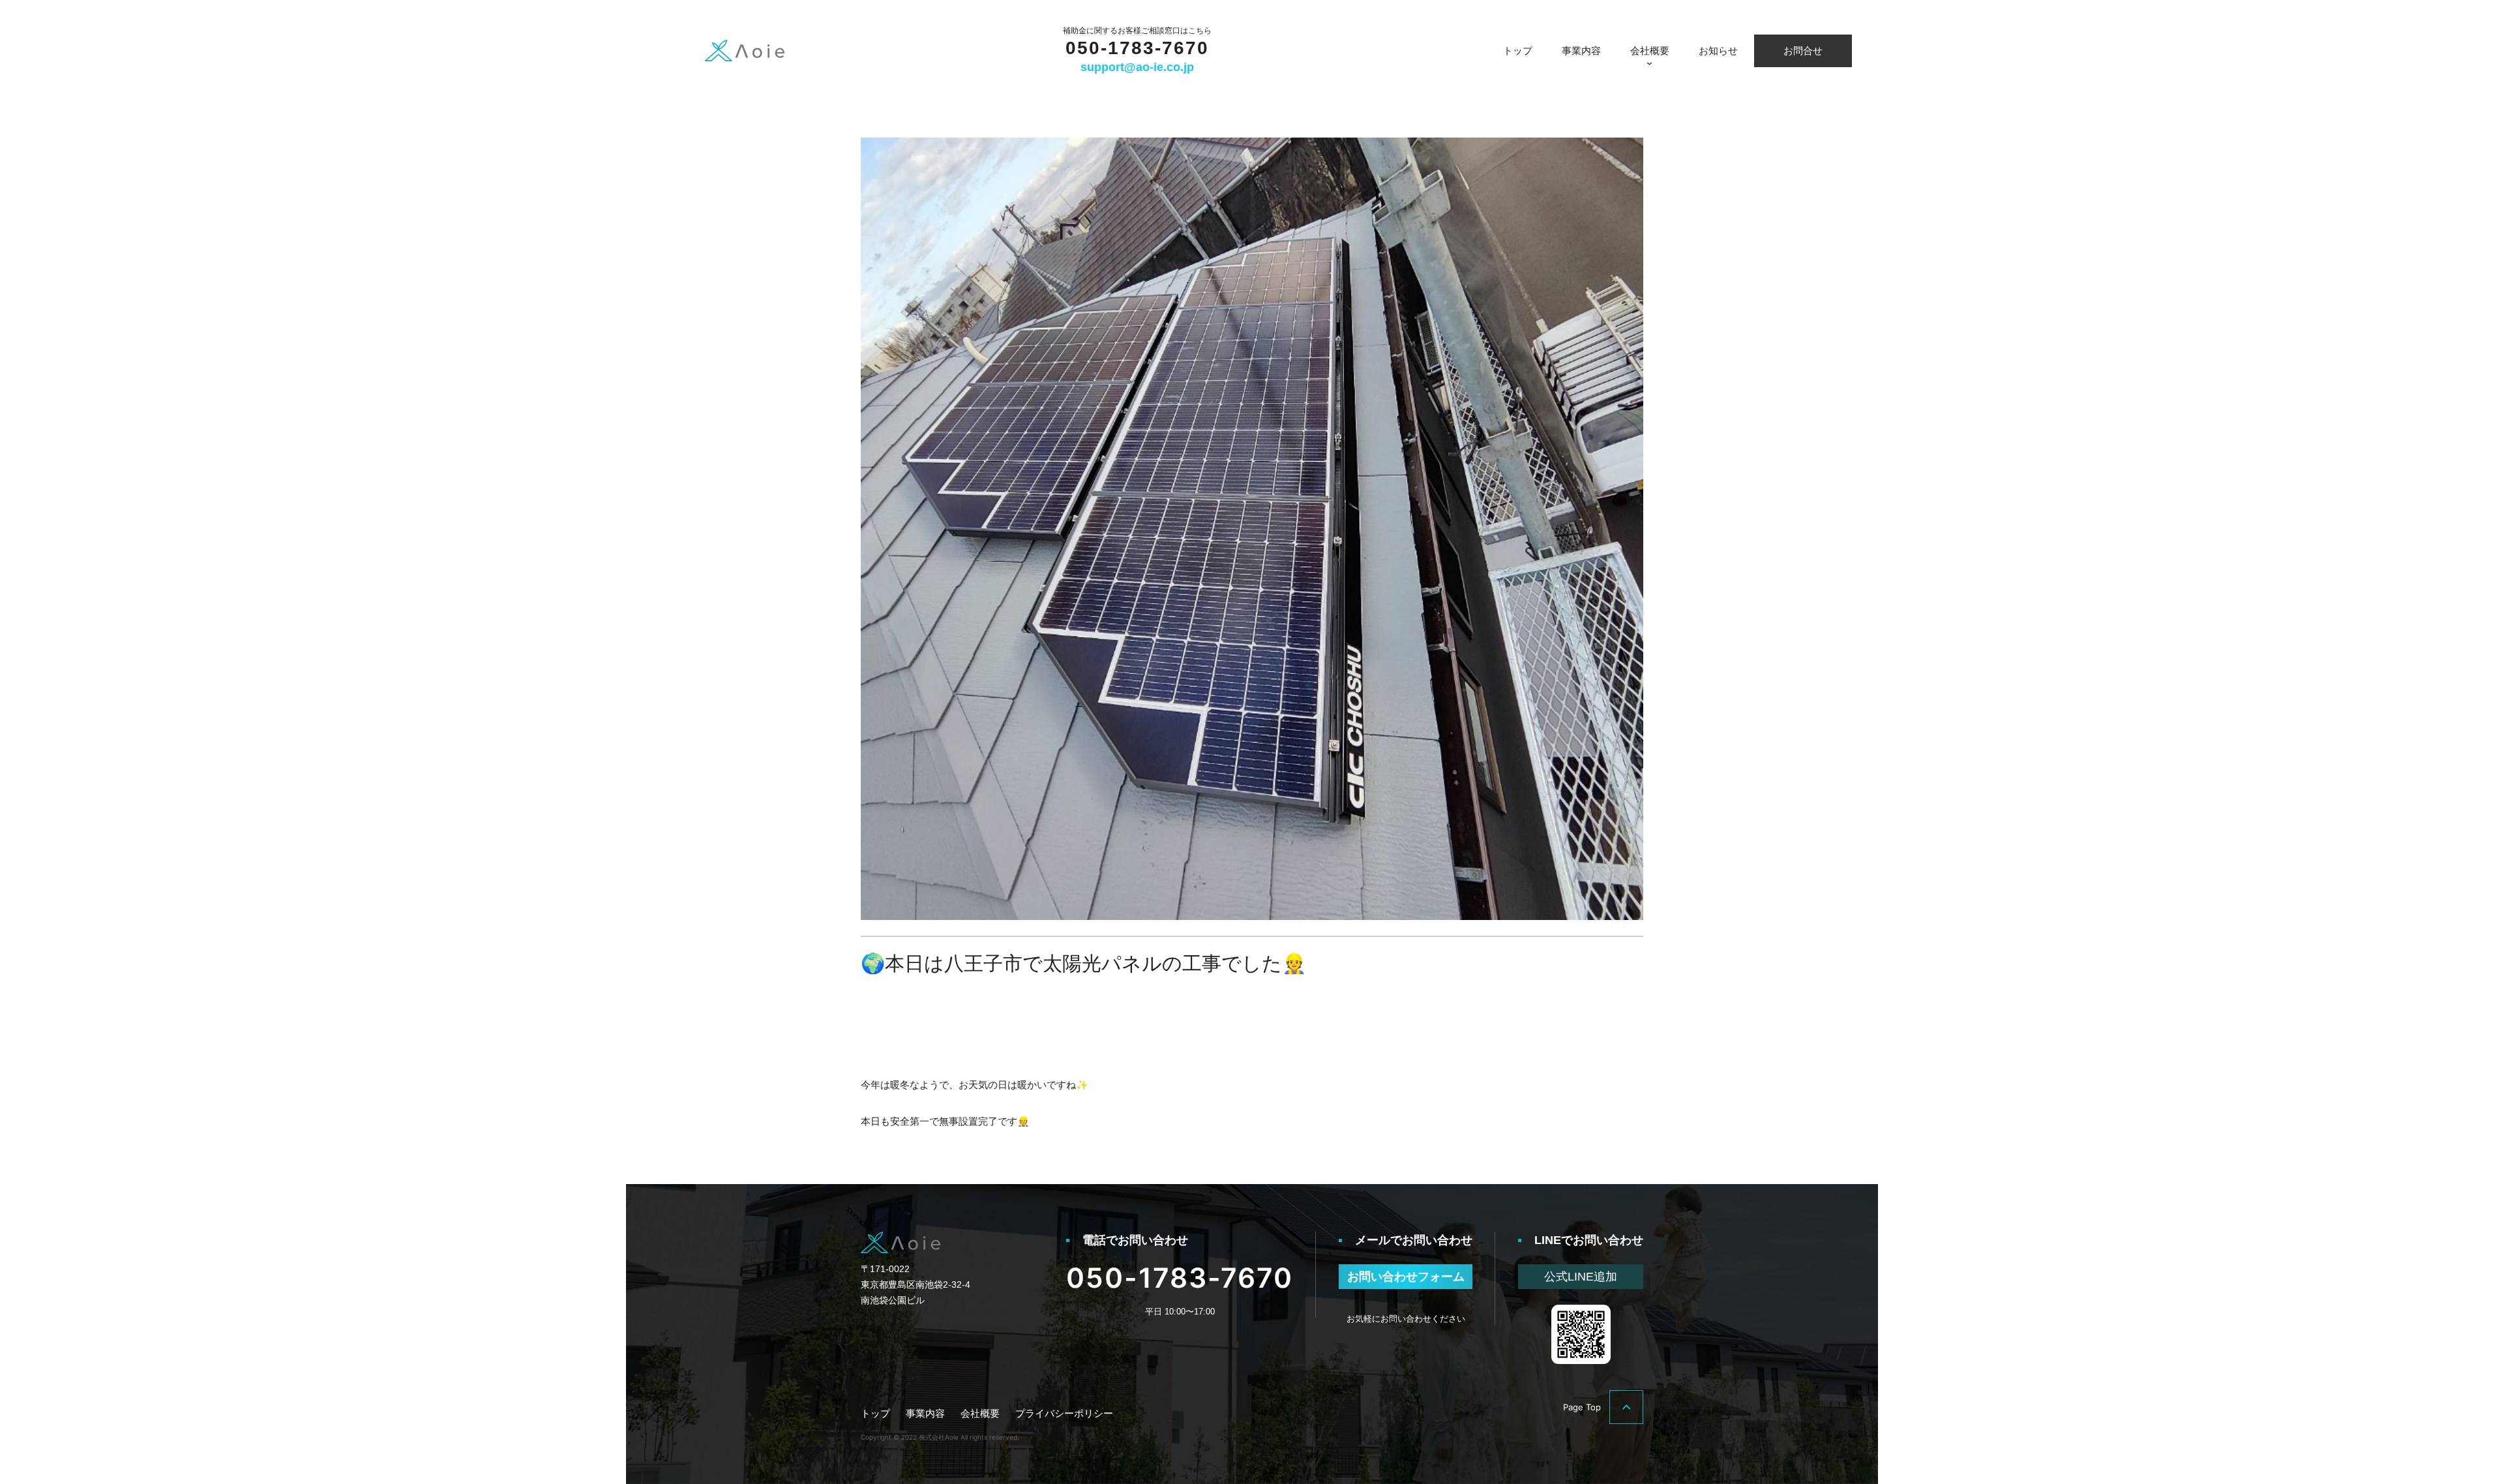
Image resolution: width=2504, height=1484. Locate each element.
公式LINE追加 (1581, 1277)
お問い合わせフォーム (1406, 1277)
